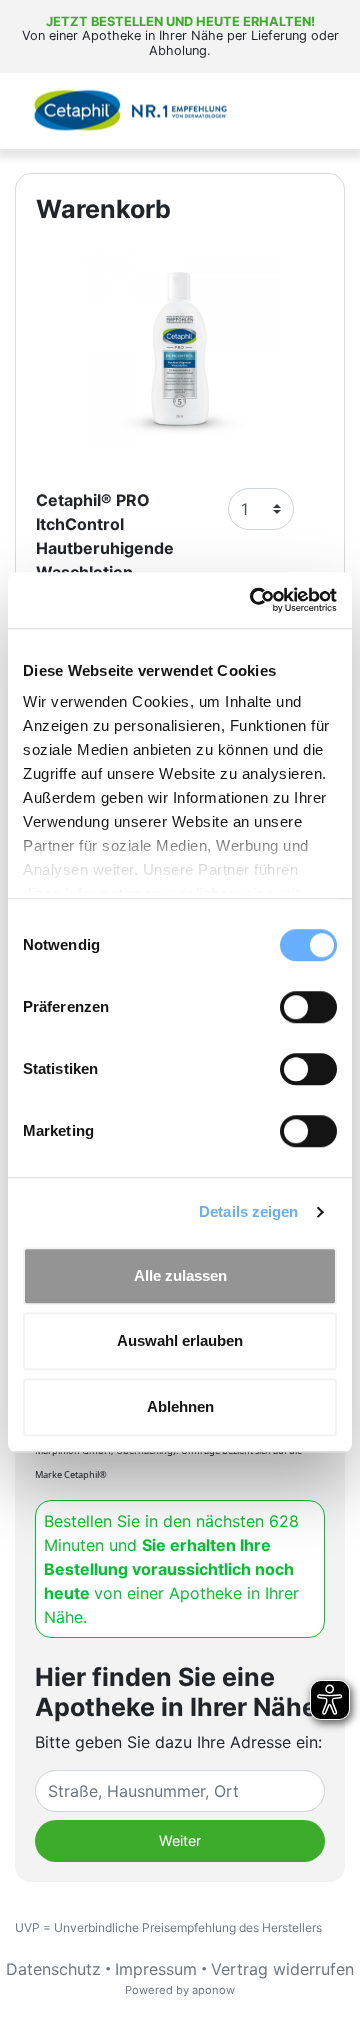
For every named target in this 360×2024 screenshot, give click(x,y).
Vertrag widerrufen (282, 1969)
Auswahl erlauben (180, 1340)
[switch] (308, 1007)
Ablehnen (180, 1406)
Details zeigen (248, 1211)
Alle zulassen (180, 1275)
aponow (213, 1990)
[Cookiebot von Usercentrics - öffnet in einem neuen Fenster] (254, 600)
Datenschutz (53, 1969)
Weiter (180, 1840)
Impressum (156, 1969)
